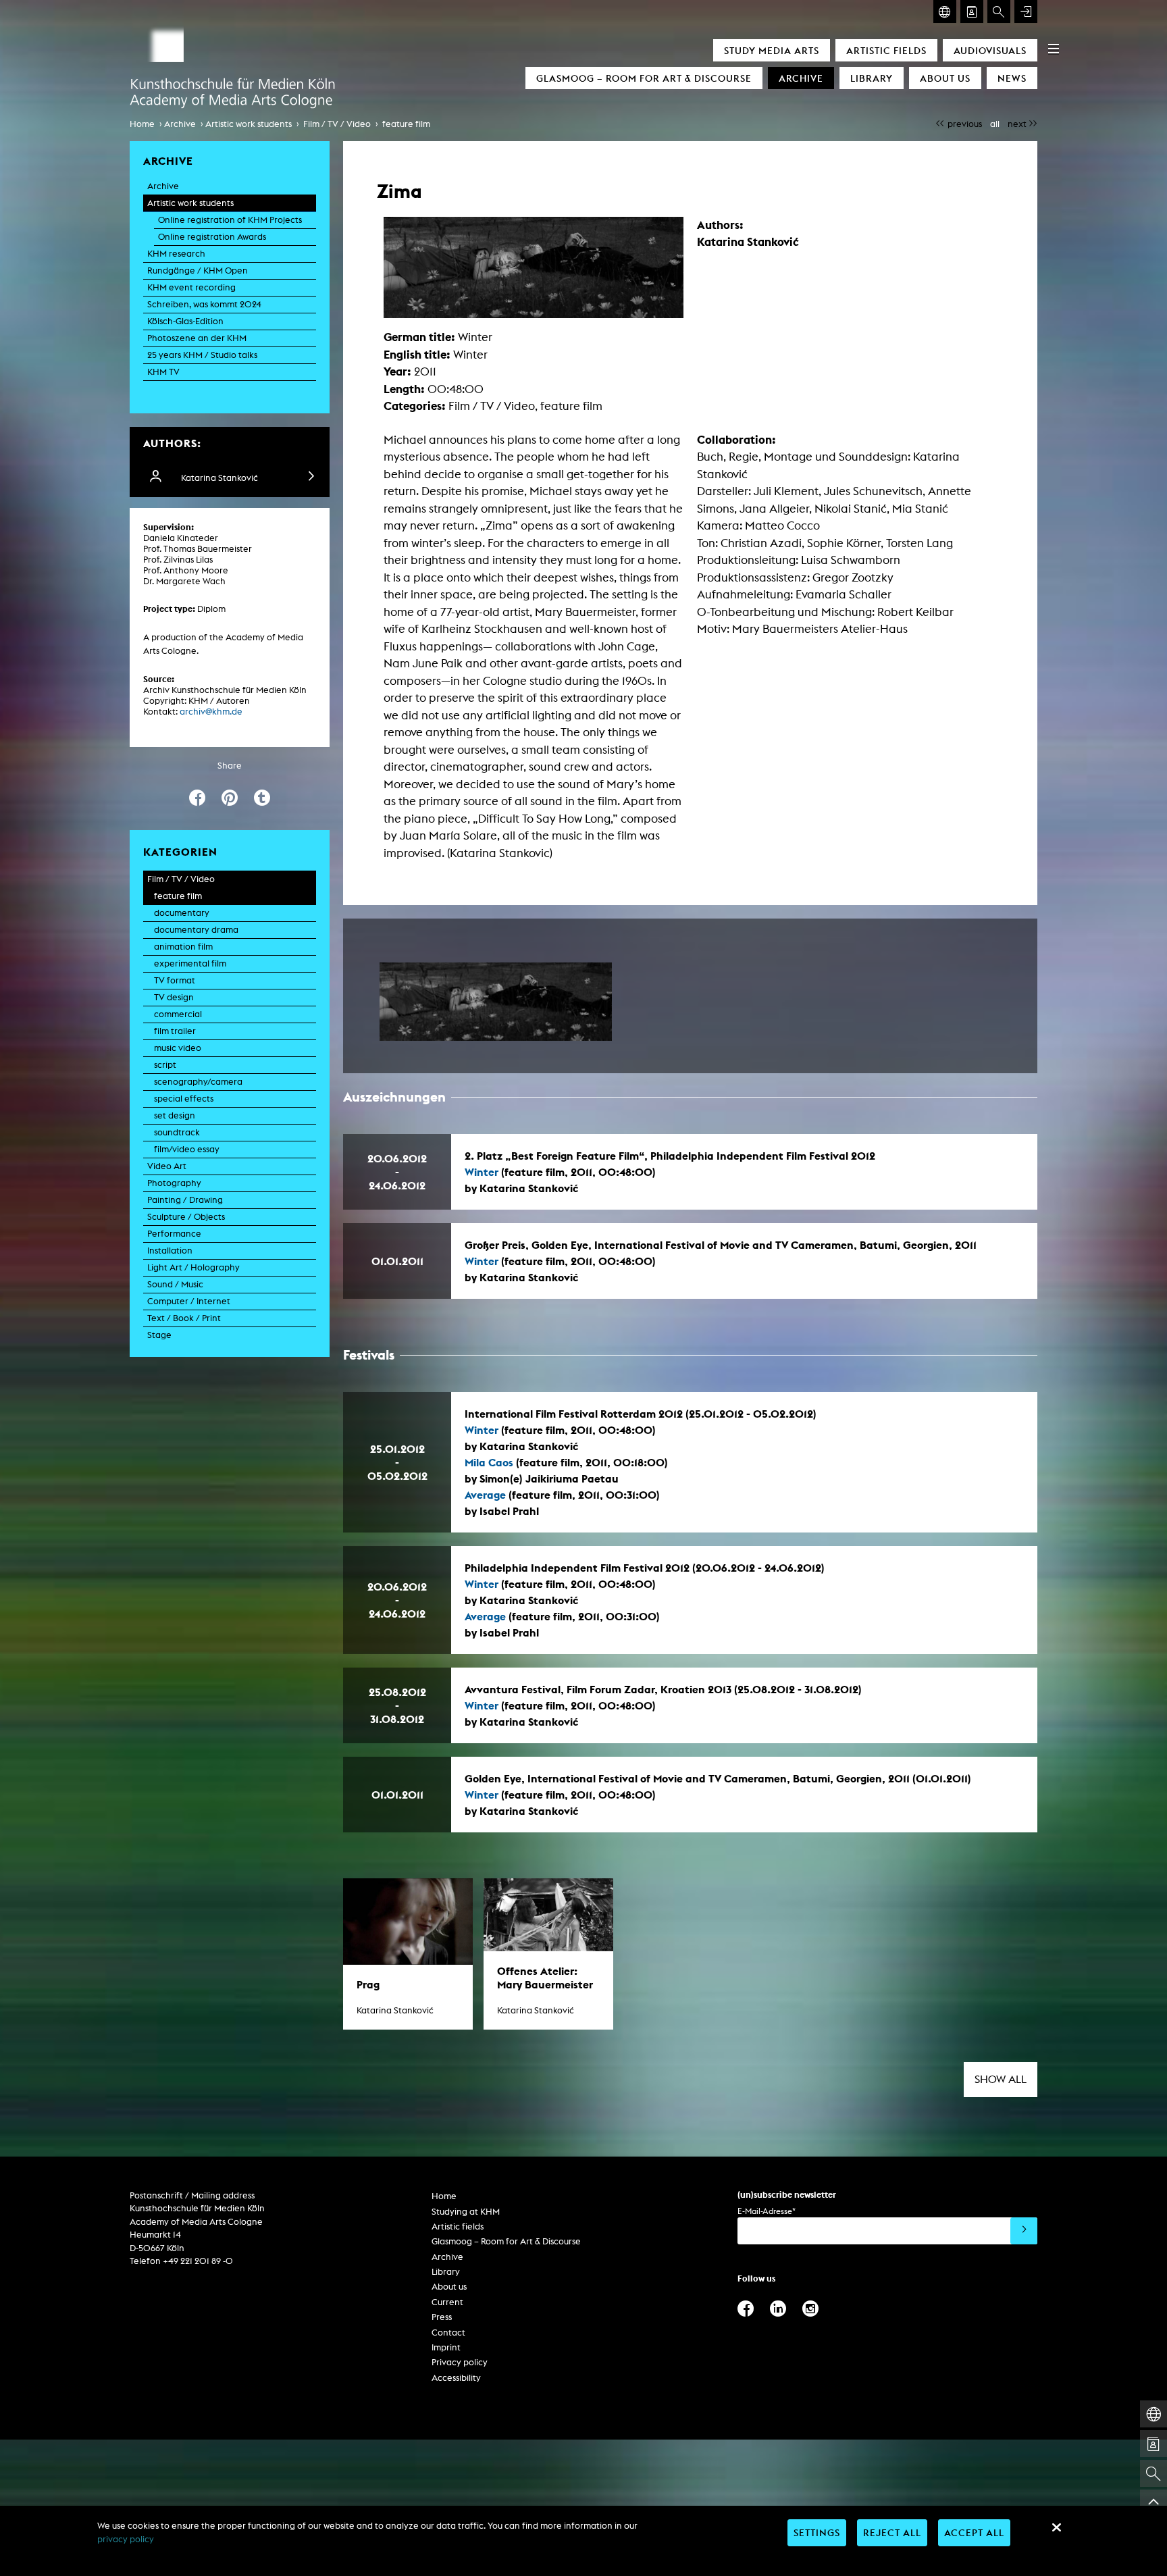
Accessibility (456, 2378)
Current (447, 2302)
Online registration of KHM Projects (230, 220)
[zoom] (496, 1002)
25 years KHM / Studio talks (202, 355)
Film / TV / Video (337, 124)
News (1012, 78)
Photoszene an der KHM (197, 338)
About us (945, 78)
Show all (1001, 2079)
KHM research (176, 254)
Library (872, 78)
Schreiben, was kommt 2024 (204, 304)
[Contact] (972, 11)
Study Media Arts (772, 50)
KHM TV (163, 372)
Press (442, 2317)
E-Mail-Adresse (767, 2211)
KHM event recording (191, 287)
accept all (974, 2532)
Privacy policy (460, 2362)
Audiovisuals (990, 50)
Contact (448, 2333)
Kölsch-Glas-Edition (185, 321)
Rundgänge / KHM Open (198, 271)
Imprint (446, 2347)
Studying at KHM (466, 2212)
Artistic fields (886, 50)
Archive (801, 78)
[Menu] (1054, 49)
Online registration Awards (212, 237)
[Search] (999, 11)
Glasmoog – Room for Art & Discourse (644, 78)
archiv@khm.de (211, 712)
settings (817, 2532)
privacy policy (126, 2539)
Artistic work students (249, 124)
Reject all (892, 2532)
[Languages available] (945, 11)
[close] (1056, 2527)
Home (142, 124)
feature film (406, 124)
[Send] (1024, 2231)
